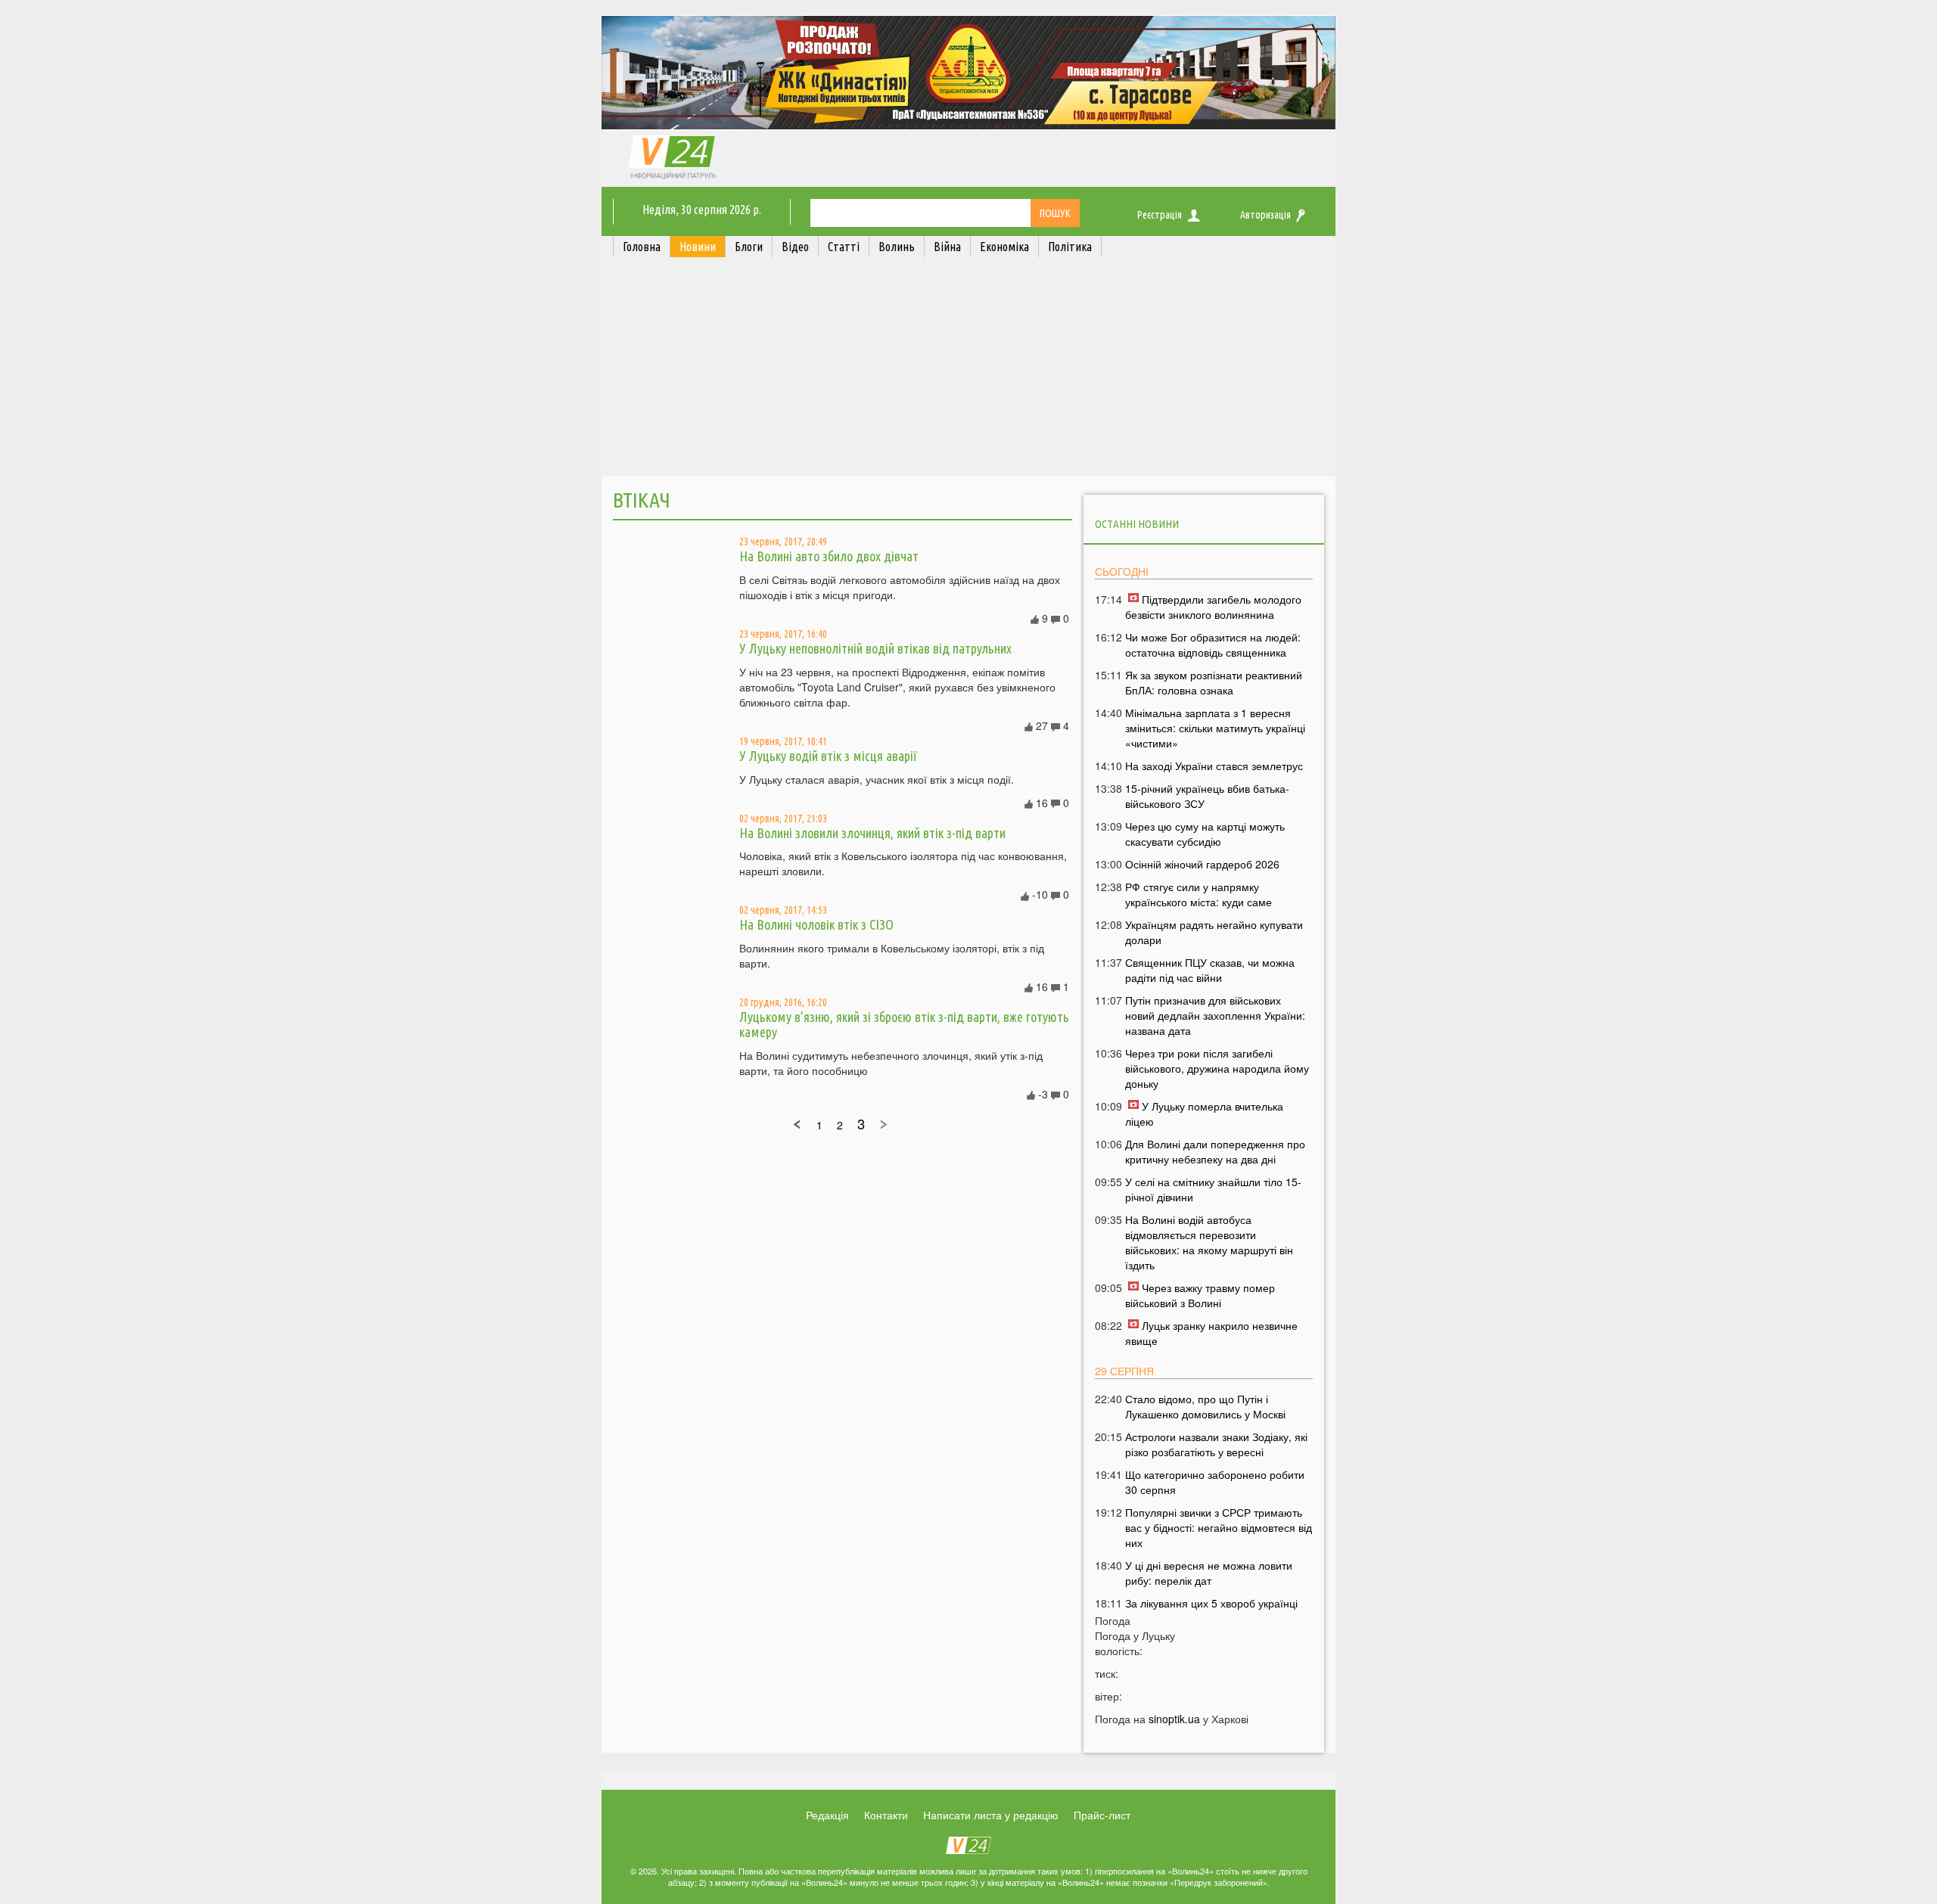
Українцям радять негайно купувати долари (1214, 932)
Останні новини (1137, 524)
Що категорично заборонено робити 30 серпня (1215, 1482)
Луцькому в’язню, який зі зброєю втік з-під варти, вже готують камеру (904, 1024)
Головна (642, 247)
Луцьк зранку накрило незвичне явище (1211, 1333)
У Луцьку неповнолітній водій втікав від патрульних (875, 648)
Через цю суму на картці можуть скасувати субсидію (1205, 834)
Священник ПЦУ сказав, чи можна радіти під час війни (1210, 970)
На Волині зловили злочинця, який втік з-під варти (872, 833)
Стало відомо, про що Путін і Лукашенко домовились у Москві (1205, 1406)
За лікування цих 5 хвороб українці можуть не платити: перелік (1211, 1610)
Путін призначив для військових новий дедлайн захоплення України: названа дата (1215, 1015)
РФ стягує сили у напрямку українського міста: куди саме (1199, 894)
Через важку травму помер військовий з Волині (1200, 1295)
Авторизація (1265, 215)
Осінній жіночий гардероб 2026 (1202, 864)
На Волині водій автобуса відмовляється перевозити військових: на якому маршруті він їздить (1209, 1242)
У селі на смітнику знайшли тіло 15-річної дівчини (1213, 1189)
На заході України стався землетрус (1214, 766)
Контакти (886, 1815)
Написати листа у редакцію (991, 1815)
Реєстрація (1160, 215)
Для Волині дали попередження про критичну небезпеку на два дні (1215, 1151)
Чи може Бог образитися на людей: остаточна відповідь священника (1213, 645)
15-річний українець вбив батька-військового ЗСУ (1207, 796)
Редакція (827, 1815)
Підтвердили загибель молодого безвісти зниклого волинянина (1213, 607)
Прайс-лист (1102, 1815)
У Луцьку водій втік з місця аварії (828, 756)
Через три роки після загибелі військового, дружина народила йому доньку (1217, 1068)
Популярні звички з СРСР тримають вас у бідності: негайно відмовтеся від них (1219, 1527)
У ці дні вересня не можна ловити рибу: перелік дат (1209, 1573)
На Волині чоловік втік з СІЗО (816, 924)
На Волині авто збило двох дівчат (829, 556)
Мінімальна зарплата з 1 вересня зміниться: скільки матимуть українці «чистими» (1215, 728)
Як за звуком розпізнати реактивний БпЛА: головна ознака (1214, 682)
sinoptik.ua (1174, 1719)
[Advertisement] (968, 371)
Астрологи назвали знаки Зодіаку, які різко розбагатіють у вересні (1216, 1444)
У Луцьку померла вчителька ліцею (1204, 1114)
